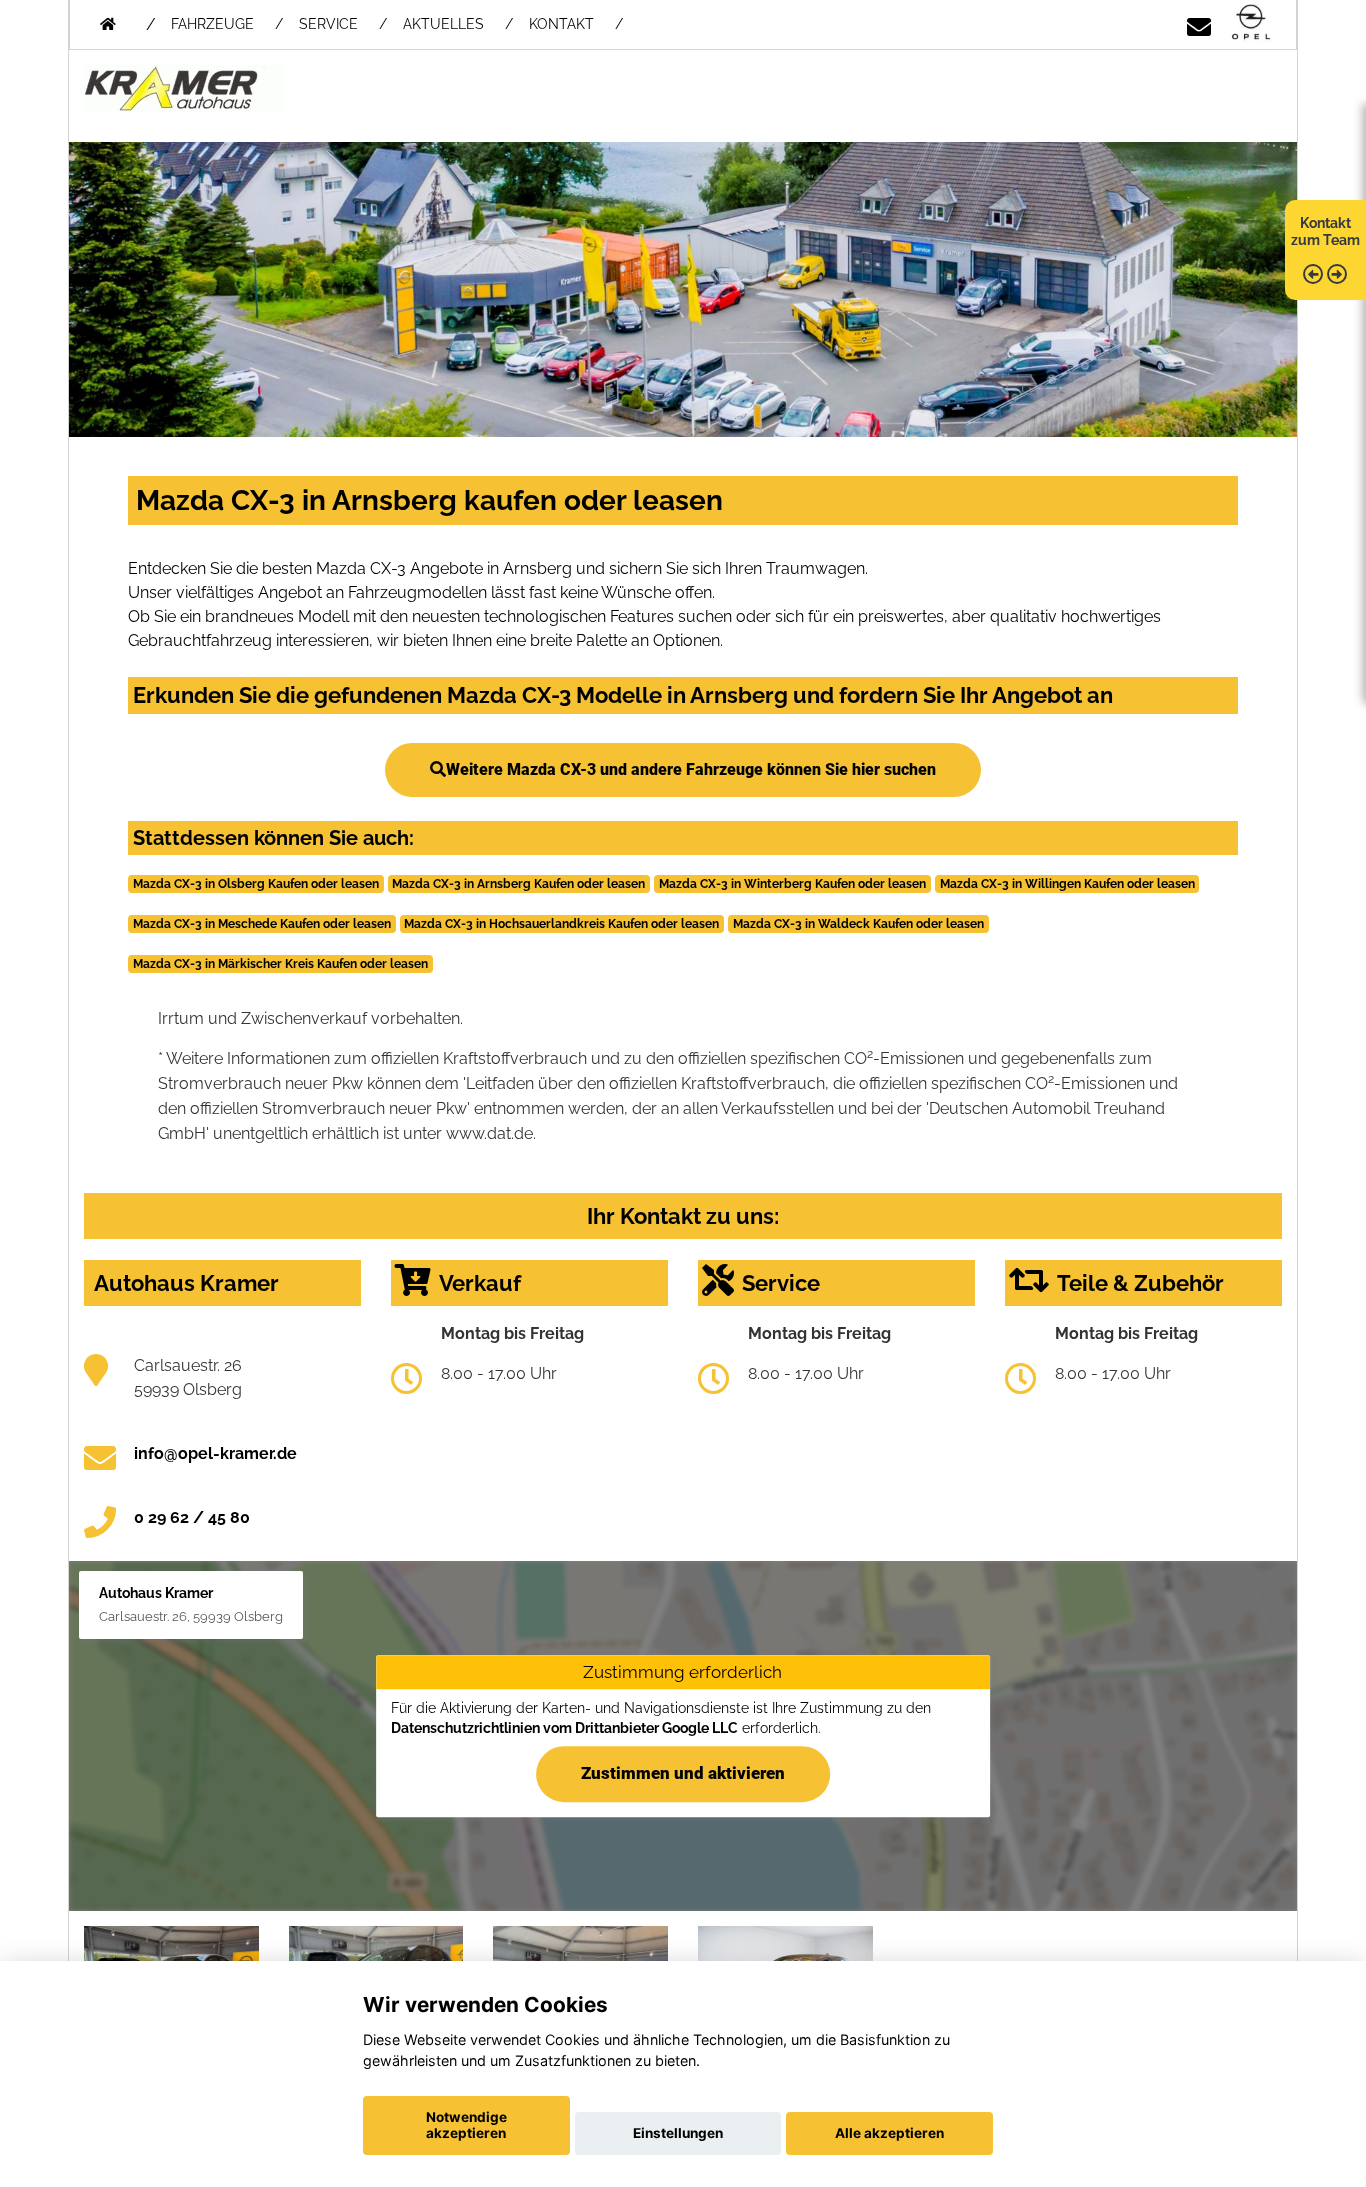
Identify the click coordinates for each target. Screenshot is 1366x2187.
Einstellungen (678, 2133)
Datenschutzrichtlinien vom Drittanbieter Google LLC (564, 1728)
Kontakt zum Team (1325, 231)
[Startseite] (1251, 23)
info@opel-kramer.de (215, 1453)
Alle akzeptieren (889, 2133)
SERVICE (328, 24)
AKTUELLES (443, 24)
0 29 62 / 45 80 (192, 1517)
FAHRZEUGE (212, 24)
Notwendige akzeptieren (466, 2125)
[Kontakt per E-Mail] (1199, 23)
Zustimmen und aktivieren (683, 1773)
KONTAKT (561, 24)
